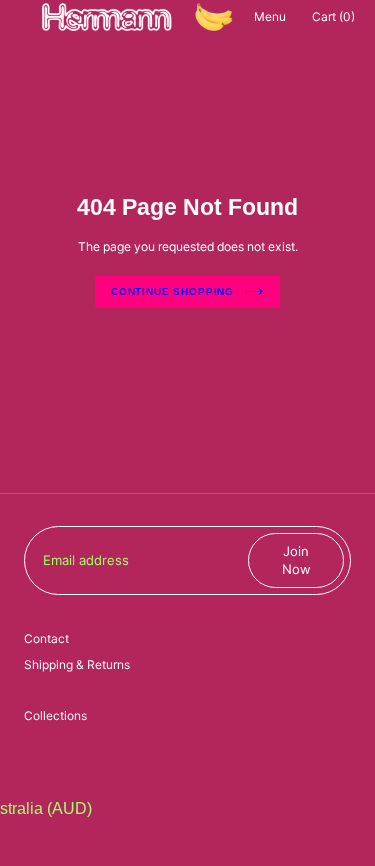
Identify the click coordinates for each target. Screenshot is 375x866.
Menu (270, 16)
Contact (46, 638)
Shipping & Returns (77, 664)
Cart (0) (333, 16)
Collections (55, 715)
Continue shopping (172, 291)
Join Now (296, 560)
